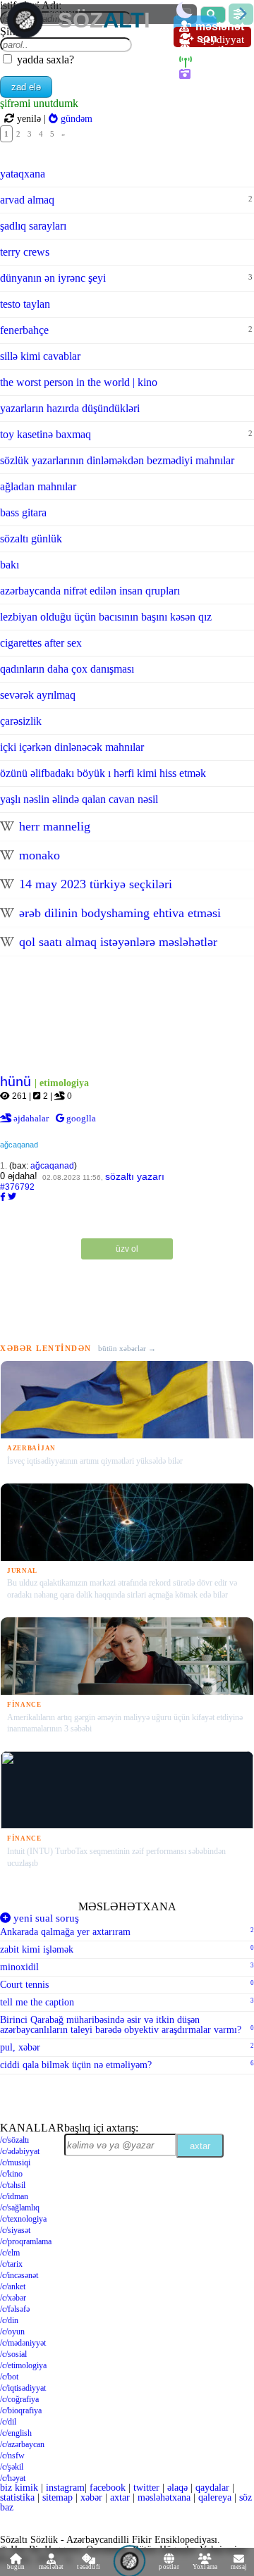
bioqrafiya (21, 2410)
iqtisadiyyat (23, 2388)
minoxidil (127, 1967)
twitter (146, 2488)
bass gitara (23, 512)
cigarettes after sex (41, 643)
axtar (200, 2146)
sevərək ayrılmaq (38, 695)
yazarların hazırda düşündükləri (70, 408)
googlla (80, 1118)
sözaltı (14, 2140)
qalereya (218, 74)
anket (13, 2286)
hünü (17, 1082)
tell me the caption (127, 2002)
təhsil (13, 2185)
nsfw (12, 2456)
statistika (17, 2497)
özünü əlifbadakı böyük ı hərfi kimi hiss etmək (103, 773)
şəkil (12, 2467)
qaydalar (212, 2488)
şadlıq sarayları (33, 226)
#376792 (17, 1187)
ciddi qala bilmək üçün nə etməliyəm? (127, 2065)
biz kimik (20, 2488)
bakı (10, 565)
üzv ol (127, 1249)
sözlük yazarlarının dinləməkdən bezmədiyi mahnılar (117, 460)
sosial (13, 2354)
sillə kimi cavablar (40, 356)
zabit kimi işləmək (127, 1949)
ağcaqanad (19, 1145)
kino (11, 2174)
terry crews (25, 252)
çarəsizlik (21, 721)
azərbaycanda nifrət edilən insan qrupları (90, 591)
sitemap (58, 2497)
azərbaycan (22, 2444)
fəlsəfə (15, 2309)
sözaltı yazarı (135, 1176)
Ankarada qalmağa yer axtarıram (127, 1932)
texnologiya (23, 2219)
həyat (13, 2478)
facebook (108, 2488)
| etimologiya (62, 1083)
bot (9, 2377)
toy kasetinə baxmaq (126, 434)
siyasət (15, 2230)
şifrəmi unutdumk (39, 103)
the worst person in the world (79, 382)
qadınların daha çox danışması (67, 669)
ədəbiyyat (20, 2151)
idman (14, 2196)
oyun (12, 2332)
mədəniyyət (23, 2343)
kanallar (32, 2128)
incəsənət (19, 2275)
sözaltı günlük (31, 539)
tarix (11, 2264)
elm (10, 2253)
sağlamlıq (20, 2208)
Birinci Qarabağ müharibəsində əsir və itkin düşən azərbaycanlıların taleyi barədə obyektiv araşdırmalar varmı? (127, 2025)
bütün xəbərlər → (127, 1349)
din (9, 2320)
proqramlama (26, 2241)
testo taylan (25, 304)
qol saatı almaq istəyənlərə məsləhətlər (116, 942)
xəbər (13, 2298)
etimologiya (23, 2365)
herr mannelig (53, 826)
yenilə (29, 118)
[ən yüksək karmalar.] (187, 98)
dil (8, 2422)
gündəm (75, 118)
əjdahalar (32, 1118)
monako (38, 855)
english (16, 2433)
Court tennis (127, 1985)
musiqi (15, 2163)
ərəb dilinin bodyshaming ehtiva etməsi (118, 913)
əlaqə (177, 2488)
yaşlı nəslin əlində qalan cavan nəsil (79, 799)
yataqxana (23, 174)
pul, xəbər (127, 2047)
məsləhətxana (127, 1906)
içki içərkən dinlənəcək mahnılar (72, 747)
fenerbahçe (126, 330)
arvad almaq (126, 200)
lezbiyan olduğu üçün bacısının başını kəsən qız (106, 617)
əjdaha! (19, 1176)
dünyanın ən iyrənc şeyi (126, 278)
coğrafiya (19, 2399)
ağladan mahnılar (38, 486)
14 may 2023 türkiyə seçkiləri (94, 884)
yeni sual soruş (45, 1918)
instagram (65, 2488)
